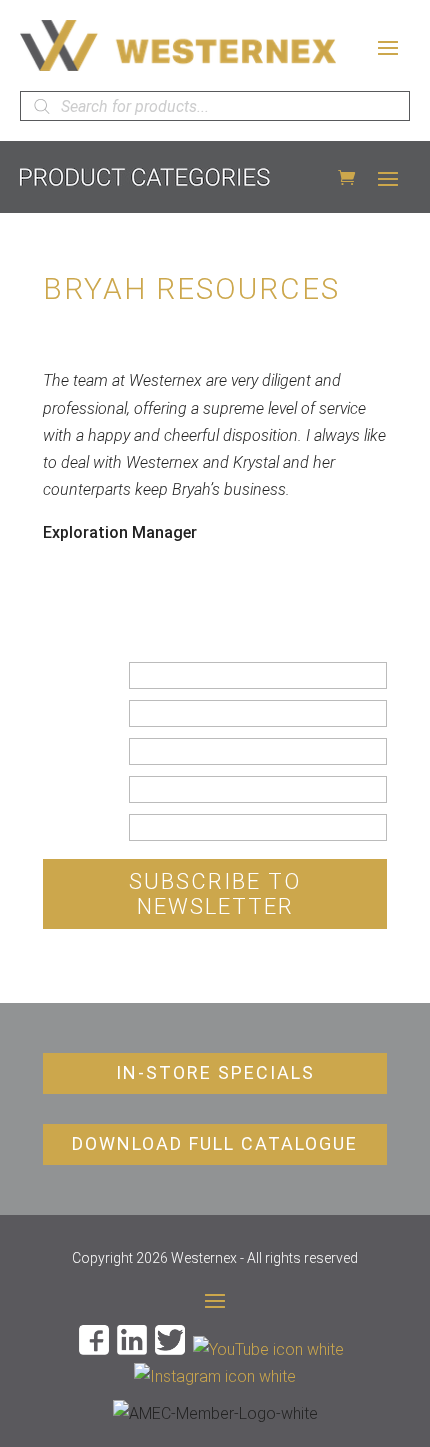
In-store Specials (215, 1072)
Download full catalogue (215, 1143)
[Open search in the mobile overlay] (215, 106)
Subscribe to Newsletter (215, 894)
